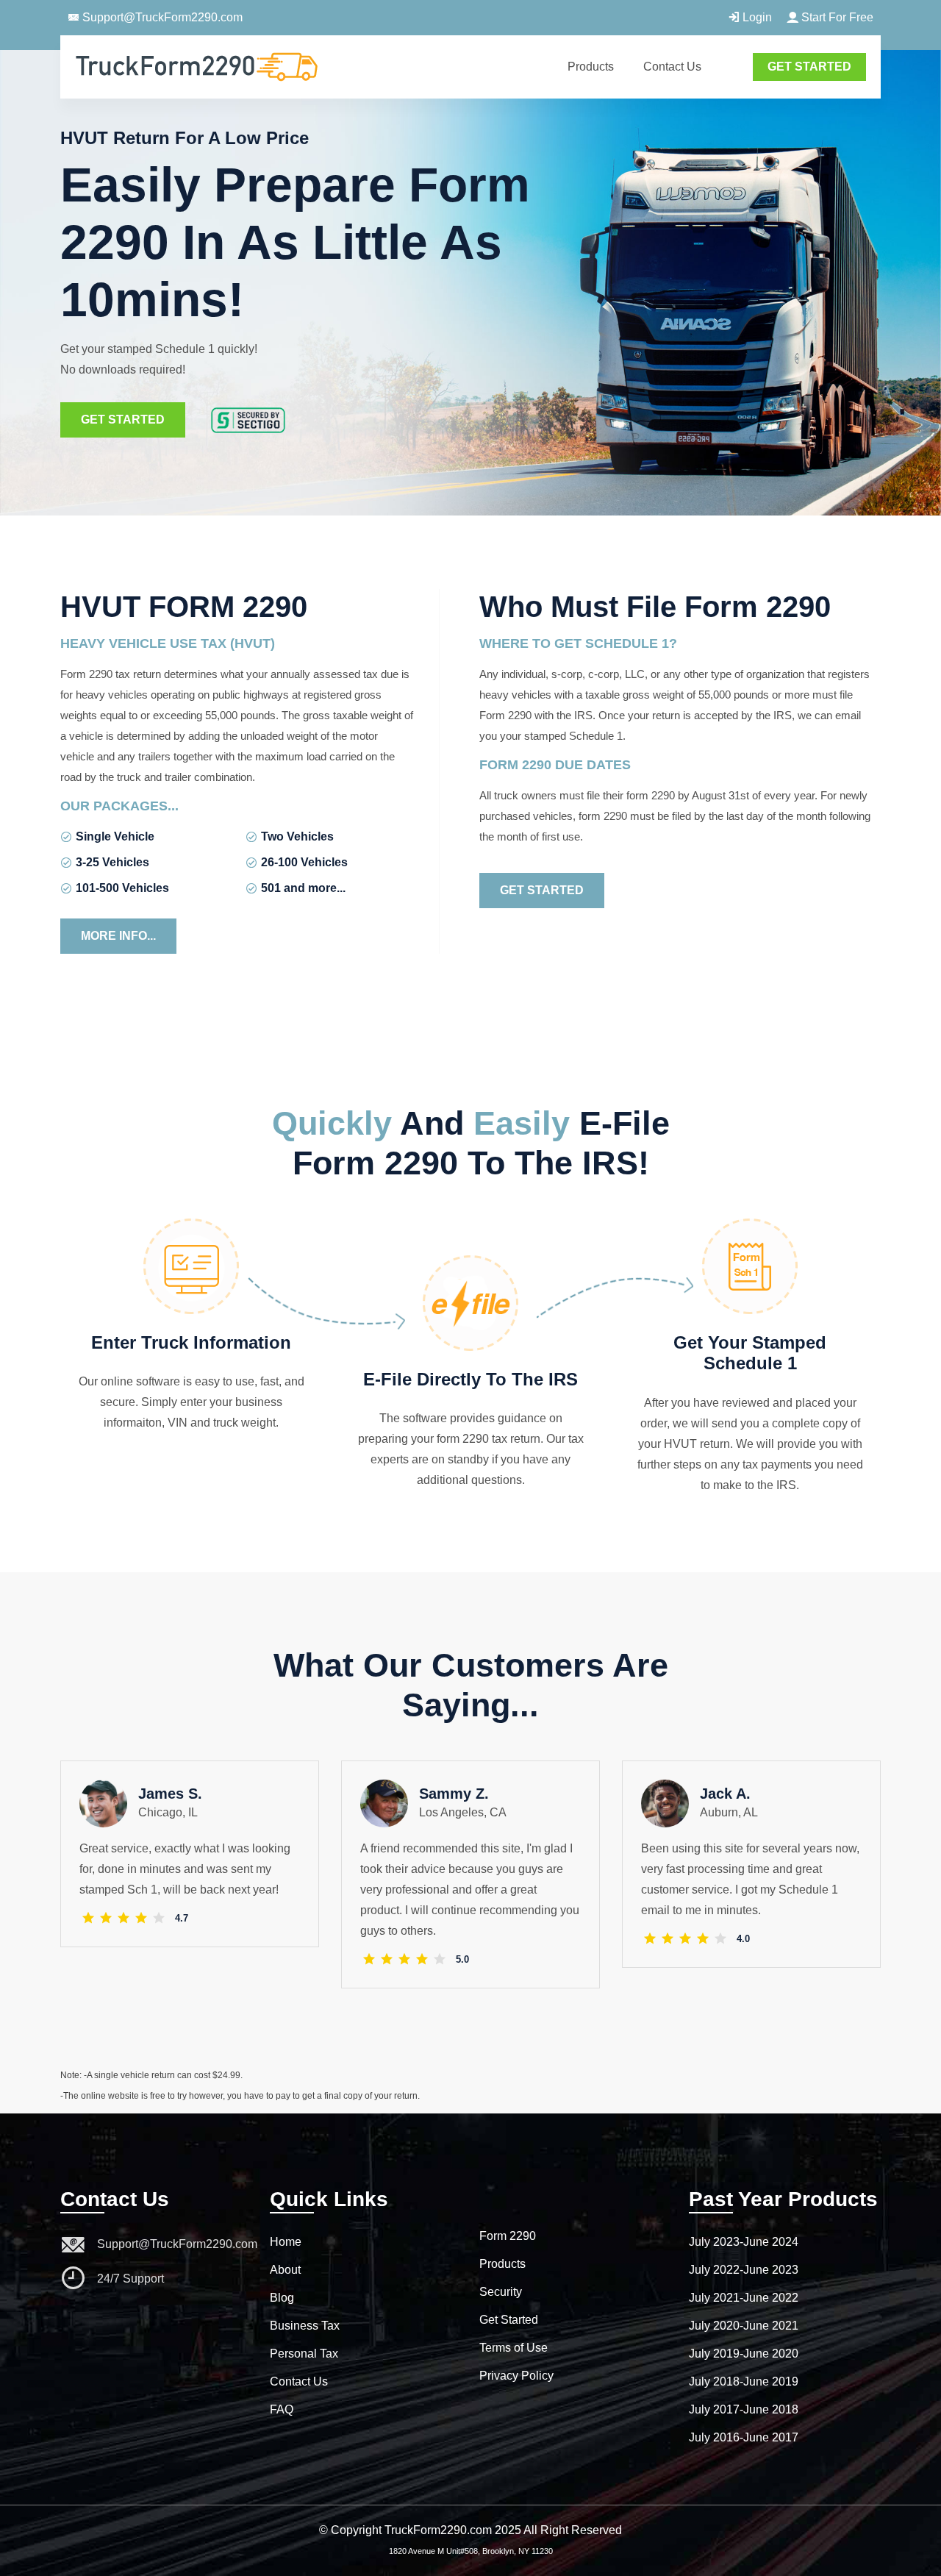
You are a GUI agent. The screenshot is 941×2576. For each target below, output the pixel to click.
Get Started (123, 420)
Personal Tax (304, 2354)
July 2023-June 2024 (744, 2242)
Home (286, 2242)
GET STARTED (809, 67)
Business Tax (305, 2326)
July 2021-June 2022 (744, 2298)
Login (756, 17)
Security (501, 2292)
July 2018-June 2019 (744, 2381)
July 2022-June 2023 (744, 2270)
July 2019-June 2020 (744, 2354)
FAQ (282, 2409)
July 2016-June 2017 (744, 2437)
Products (591, 67)
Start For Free (836, 17)
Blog (282, 2298)
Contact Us (672, 67)
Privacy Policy (516, 2376)
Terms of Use (514, 2348)
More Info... (118, 936)
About (285, 2270)
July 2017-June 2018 (744, 2409)
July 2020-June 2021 (744, 2326)
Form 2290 (508, 2236)
